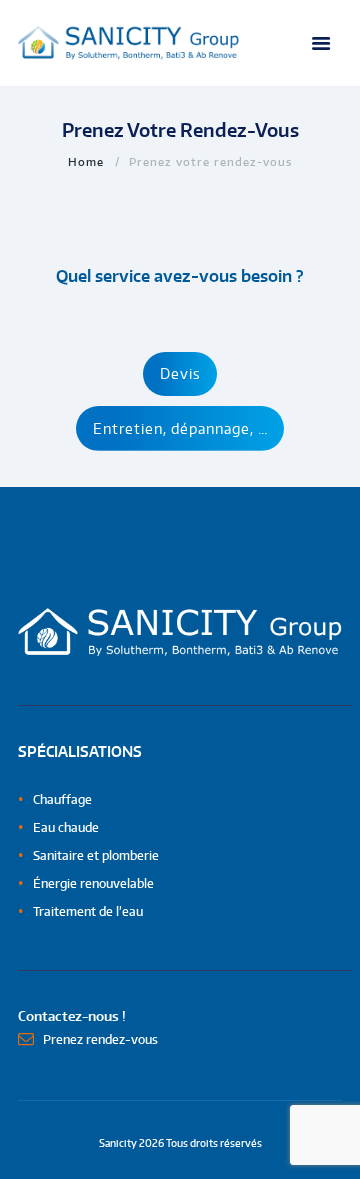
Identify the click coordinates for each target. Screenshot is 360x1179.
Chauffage (62, 799)
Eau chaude (66, 827)
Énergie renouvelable (93, 883)
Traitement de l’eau (88, 911)
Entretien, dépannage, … (180, 428)
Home (86, 161)
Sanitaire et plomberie (96, 855)
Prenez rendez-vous (100, 1039)
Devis (180, 373)
